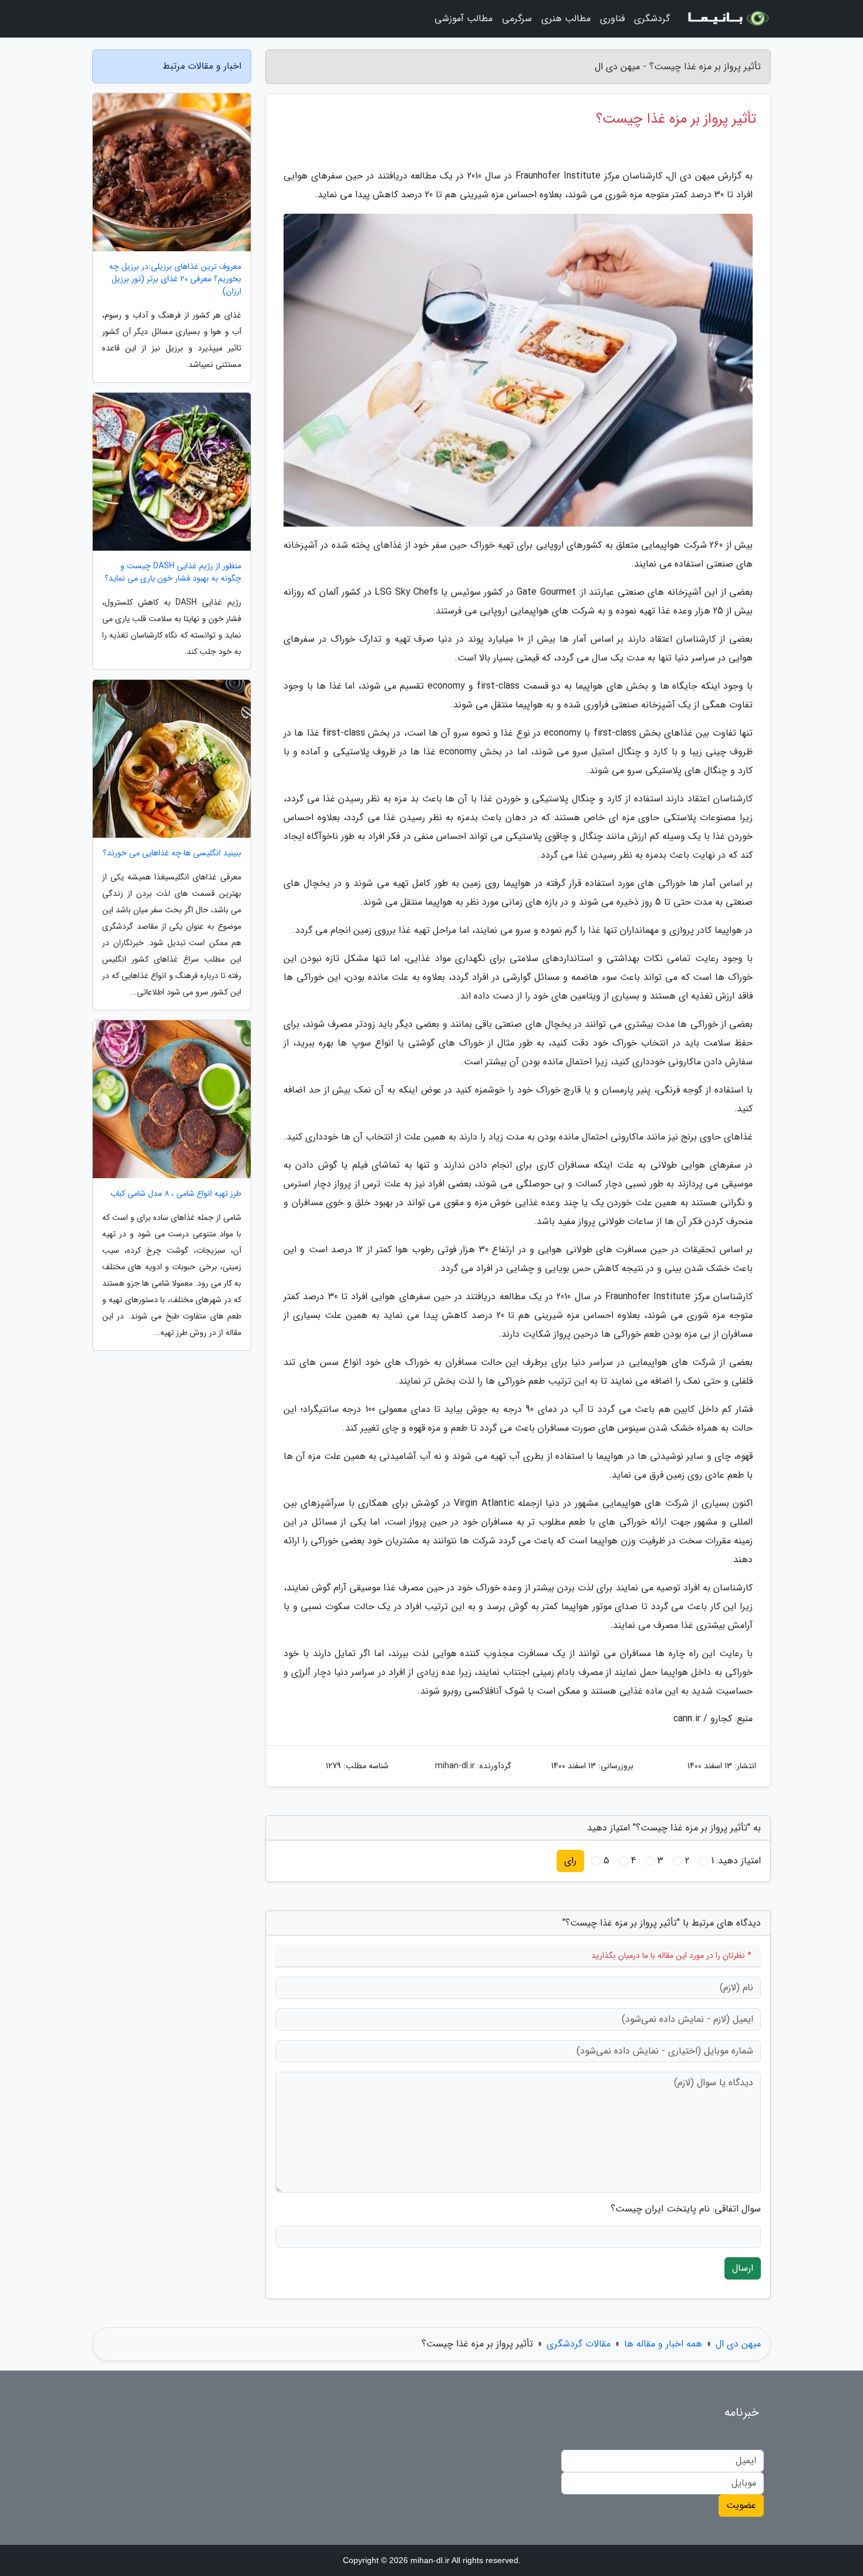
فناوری (612, 18)
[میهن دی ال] (727, 19)
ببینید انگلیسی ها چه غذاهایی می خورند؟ (172, 853)
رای (570, 1861)
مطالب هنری (566, 18)
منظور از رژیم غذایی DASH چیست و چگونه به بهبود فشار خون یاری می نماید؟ (173, 572)
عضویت (741, 2505)
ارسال (743, 2268)
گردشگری (652, 18)
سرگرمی (517, 18)
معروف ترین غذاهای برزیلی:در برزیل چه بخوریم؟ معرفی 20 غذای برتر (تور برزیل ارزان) (175, 279)
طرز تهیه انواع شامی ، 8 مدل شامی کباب (176, 1194)
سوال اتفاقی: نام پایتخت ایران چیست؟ (686, 2209)
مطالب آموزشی (463, 18)
